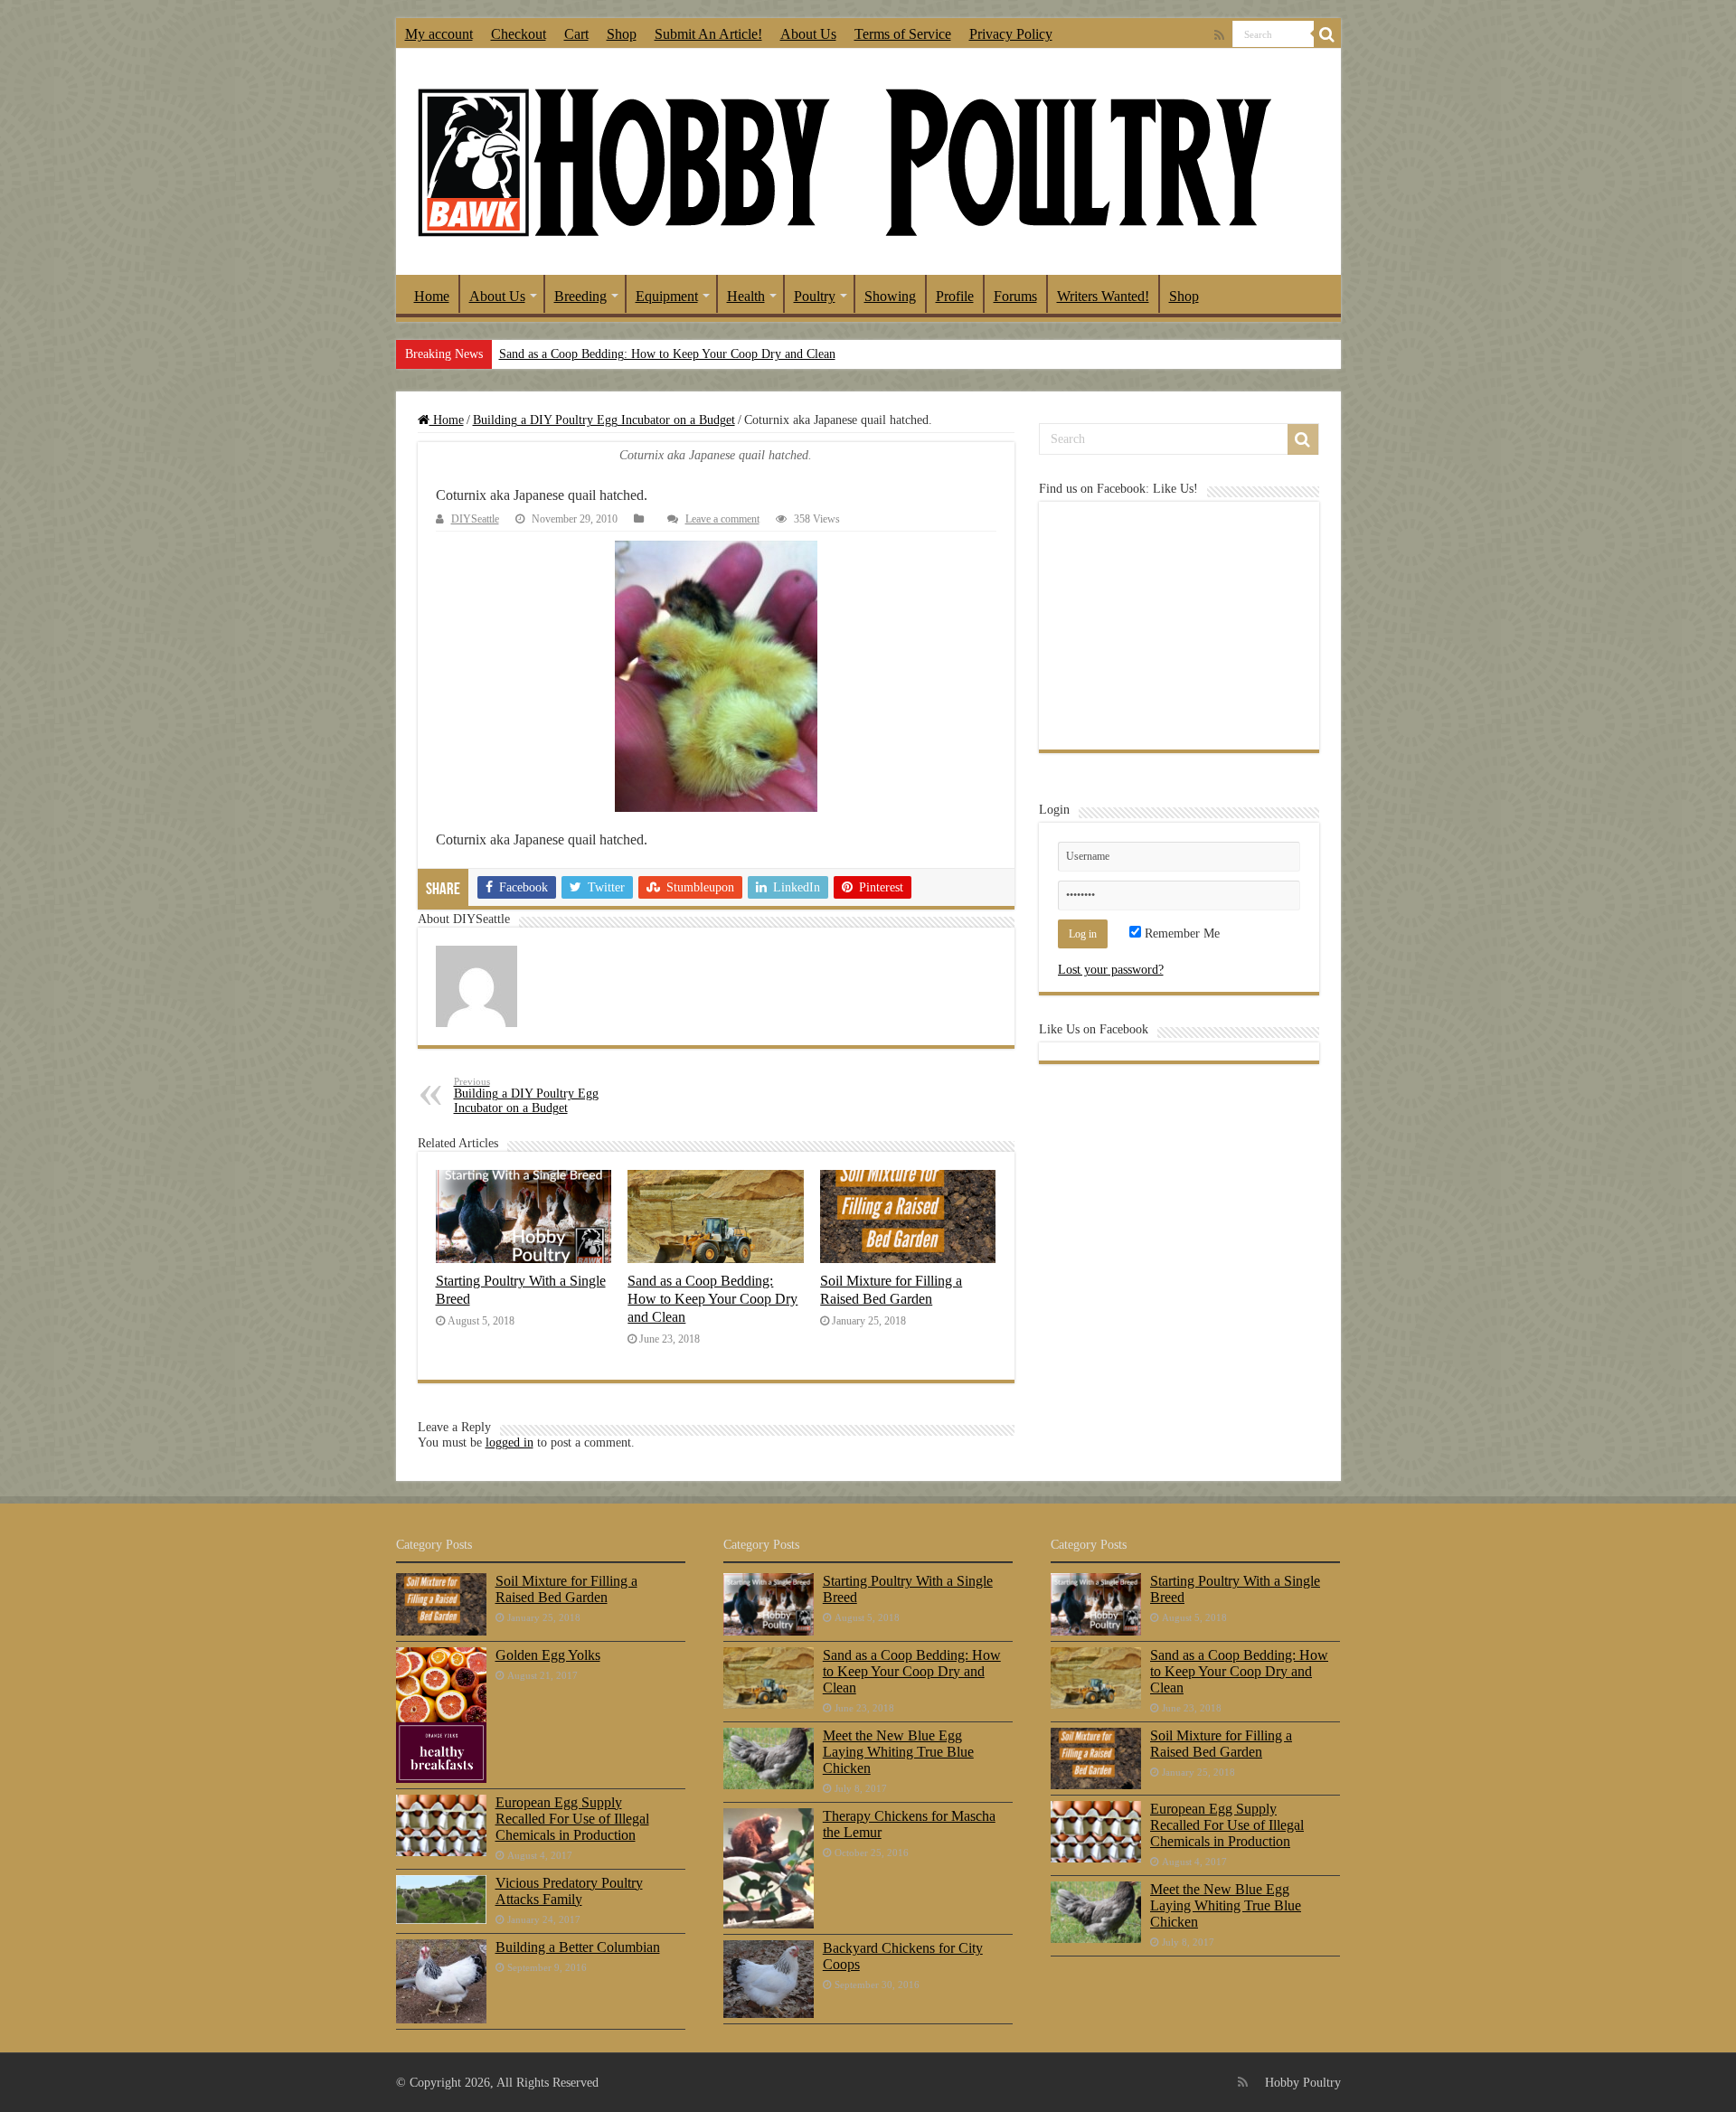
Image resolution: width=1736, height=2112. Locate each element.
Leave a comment (722, 519)
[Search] (1327, 34)
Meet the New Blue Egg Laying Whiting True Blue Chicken (898, 1752)
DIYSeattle (475, 519)
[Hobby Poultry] (844, 162)
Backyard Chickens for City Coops (903, 1956)
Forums (1015, 296)
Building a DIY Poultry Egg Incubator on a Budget (604, 420)
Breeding (580, 296)
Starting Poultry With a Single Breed (908, 1589)
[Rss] (1219, 35)
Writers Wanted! (1103, 296)
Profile (955, 296)
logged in (509, 1443)
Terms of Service (903, 34)
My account (439, 34)
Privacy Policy (1011, 34)
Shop (622, 34)
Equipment (667, 296)
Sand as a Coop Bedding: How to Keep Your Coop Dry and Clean (667, 354)
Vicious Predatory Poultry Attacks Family (569, 1891)
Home (432, 296)
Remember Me (1180, 933)
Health (746, 296)
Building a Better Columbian (578, 1947)
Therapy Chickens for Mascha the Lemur (909, 1824)
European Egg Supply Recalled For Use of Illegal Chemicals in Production (572, 1819)
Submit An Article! (708, 34)
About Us (808, 34)
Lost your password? (1111, 970)
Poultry (815, 296)
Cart (576, 34)
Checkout (519, 34)
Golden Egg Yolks (548, 1655)
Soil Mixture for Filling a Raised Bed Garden (891, 1290)
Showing (890, 296)
